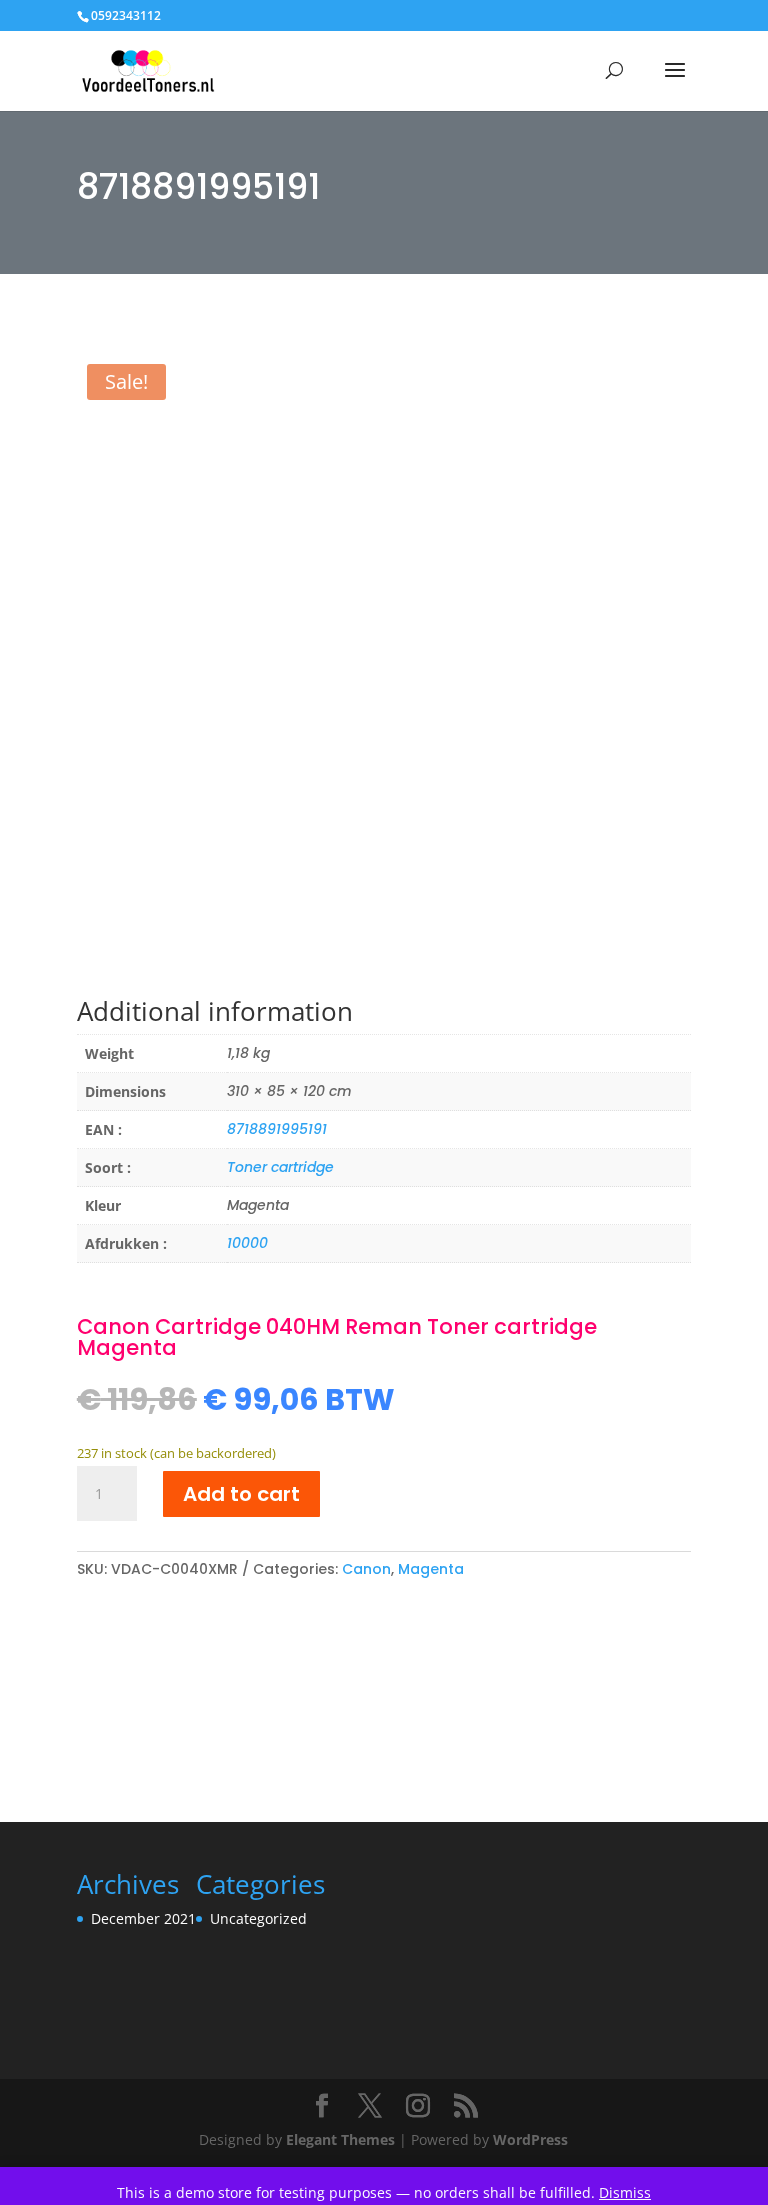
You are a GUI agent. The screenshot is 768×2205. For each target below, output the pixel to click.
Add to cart (241, 1494)
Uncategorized (258, 1918)
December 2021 (143, 1918)
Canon (366, 1569)
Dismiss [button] (625, 2192)
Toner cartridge (280, 1167)
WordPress (530, 2139)
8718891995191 (277, 1129)
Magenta (431, 1569)
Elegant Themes (340, 2139)
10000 (247, 1243)
